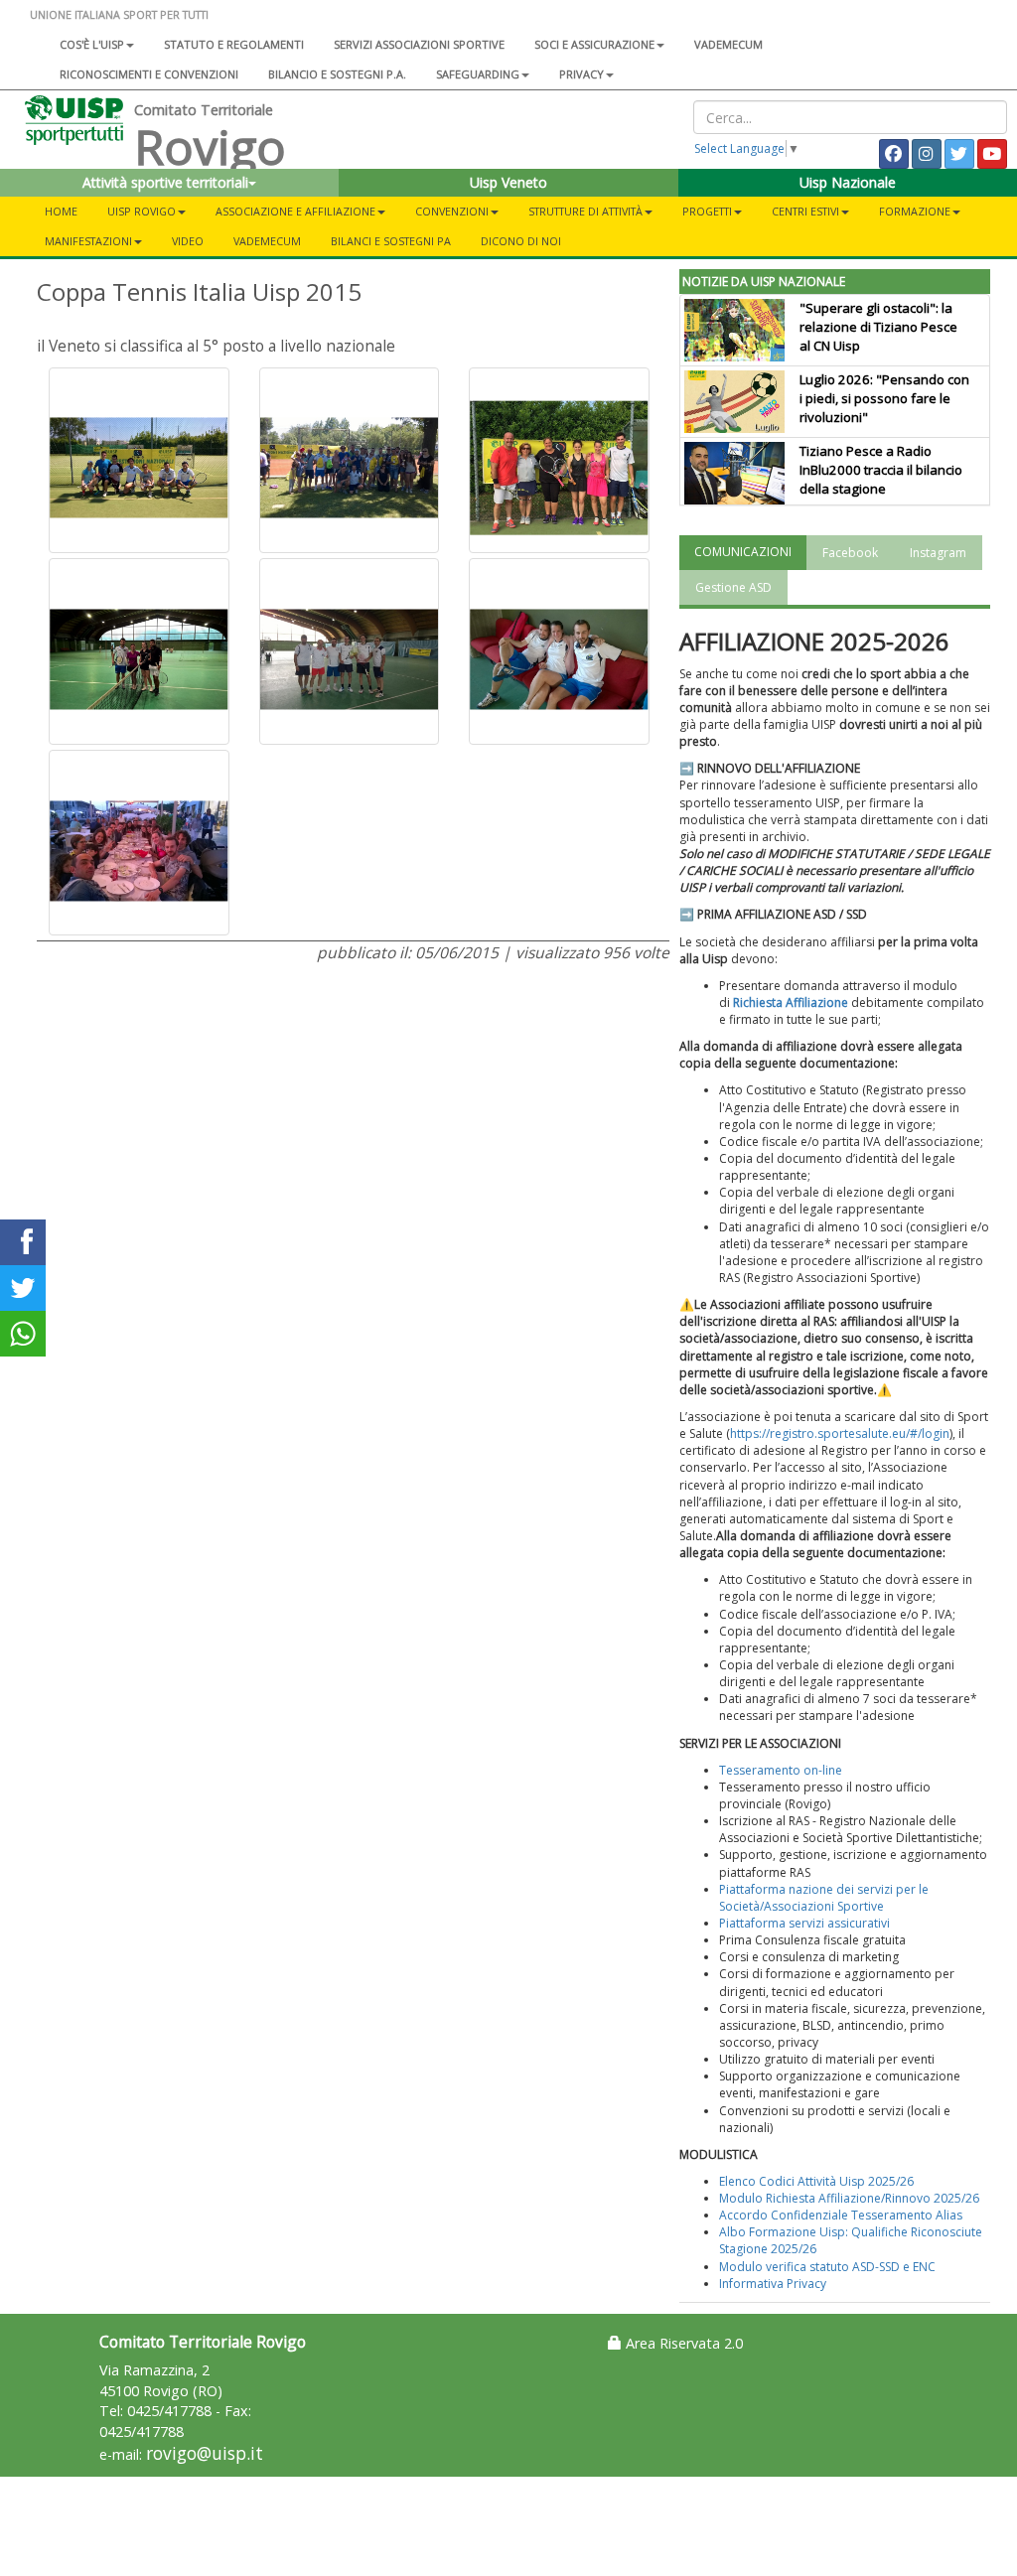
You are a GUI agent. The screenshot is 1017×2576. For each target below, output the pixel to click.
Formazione (915, 211)
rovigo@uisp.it (205, 2453)
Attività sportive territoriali (165, 182)
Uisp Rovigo (142, 211)
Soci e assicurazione (594, 44)
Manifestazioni (88, 241)
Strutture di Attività (585, 211)
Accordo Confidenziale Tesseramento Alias (841, 2215)
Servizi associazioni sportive (419, 44)
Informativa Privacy (773, 2284)
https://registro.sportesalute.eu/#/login (840, 1433)
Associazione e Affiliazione (295, 211)
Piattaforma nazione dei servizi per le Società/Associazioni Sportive (824, 1898)
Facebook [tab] (850, 553)
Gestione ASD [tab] (733, 587)
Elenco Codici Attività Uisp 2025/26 (816, 2181)
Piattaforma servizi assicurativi (804, 1923)
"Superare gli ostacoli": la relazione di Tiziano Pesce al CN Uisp (878, 327)
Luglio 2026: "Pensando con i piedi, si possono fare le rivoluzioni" (884, 398)
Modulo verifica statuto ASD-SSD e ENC (827, 2267)
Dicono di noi (521, 241)
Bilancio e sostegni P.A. (337, 74)
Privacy (581, 74)
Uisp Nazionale (848, 182)
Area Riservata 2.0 (682, 2343)
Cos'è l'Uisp (92, 44)
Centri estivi (805, 211)
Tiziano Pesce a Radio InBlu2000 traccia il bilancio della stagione (881, 470)
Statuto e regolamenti (234, 44)
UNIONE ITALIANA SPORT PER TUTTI (119, 14)
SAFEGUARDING (478, 74)
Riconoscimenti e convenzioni (149, 74)
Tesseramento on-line (781, 1770)
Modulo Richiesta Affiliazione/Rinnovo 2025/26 (849, 2198)
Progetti (707, 211)
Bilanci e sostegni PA (391, 241)
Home (61, 211)
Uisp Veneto (508, 182)
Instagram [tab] (938, 553)
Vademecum (728, 44)
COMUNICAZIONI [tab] (743, 552)
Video (188, 241)
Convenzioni (452, 211)
